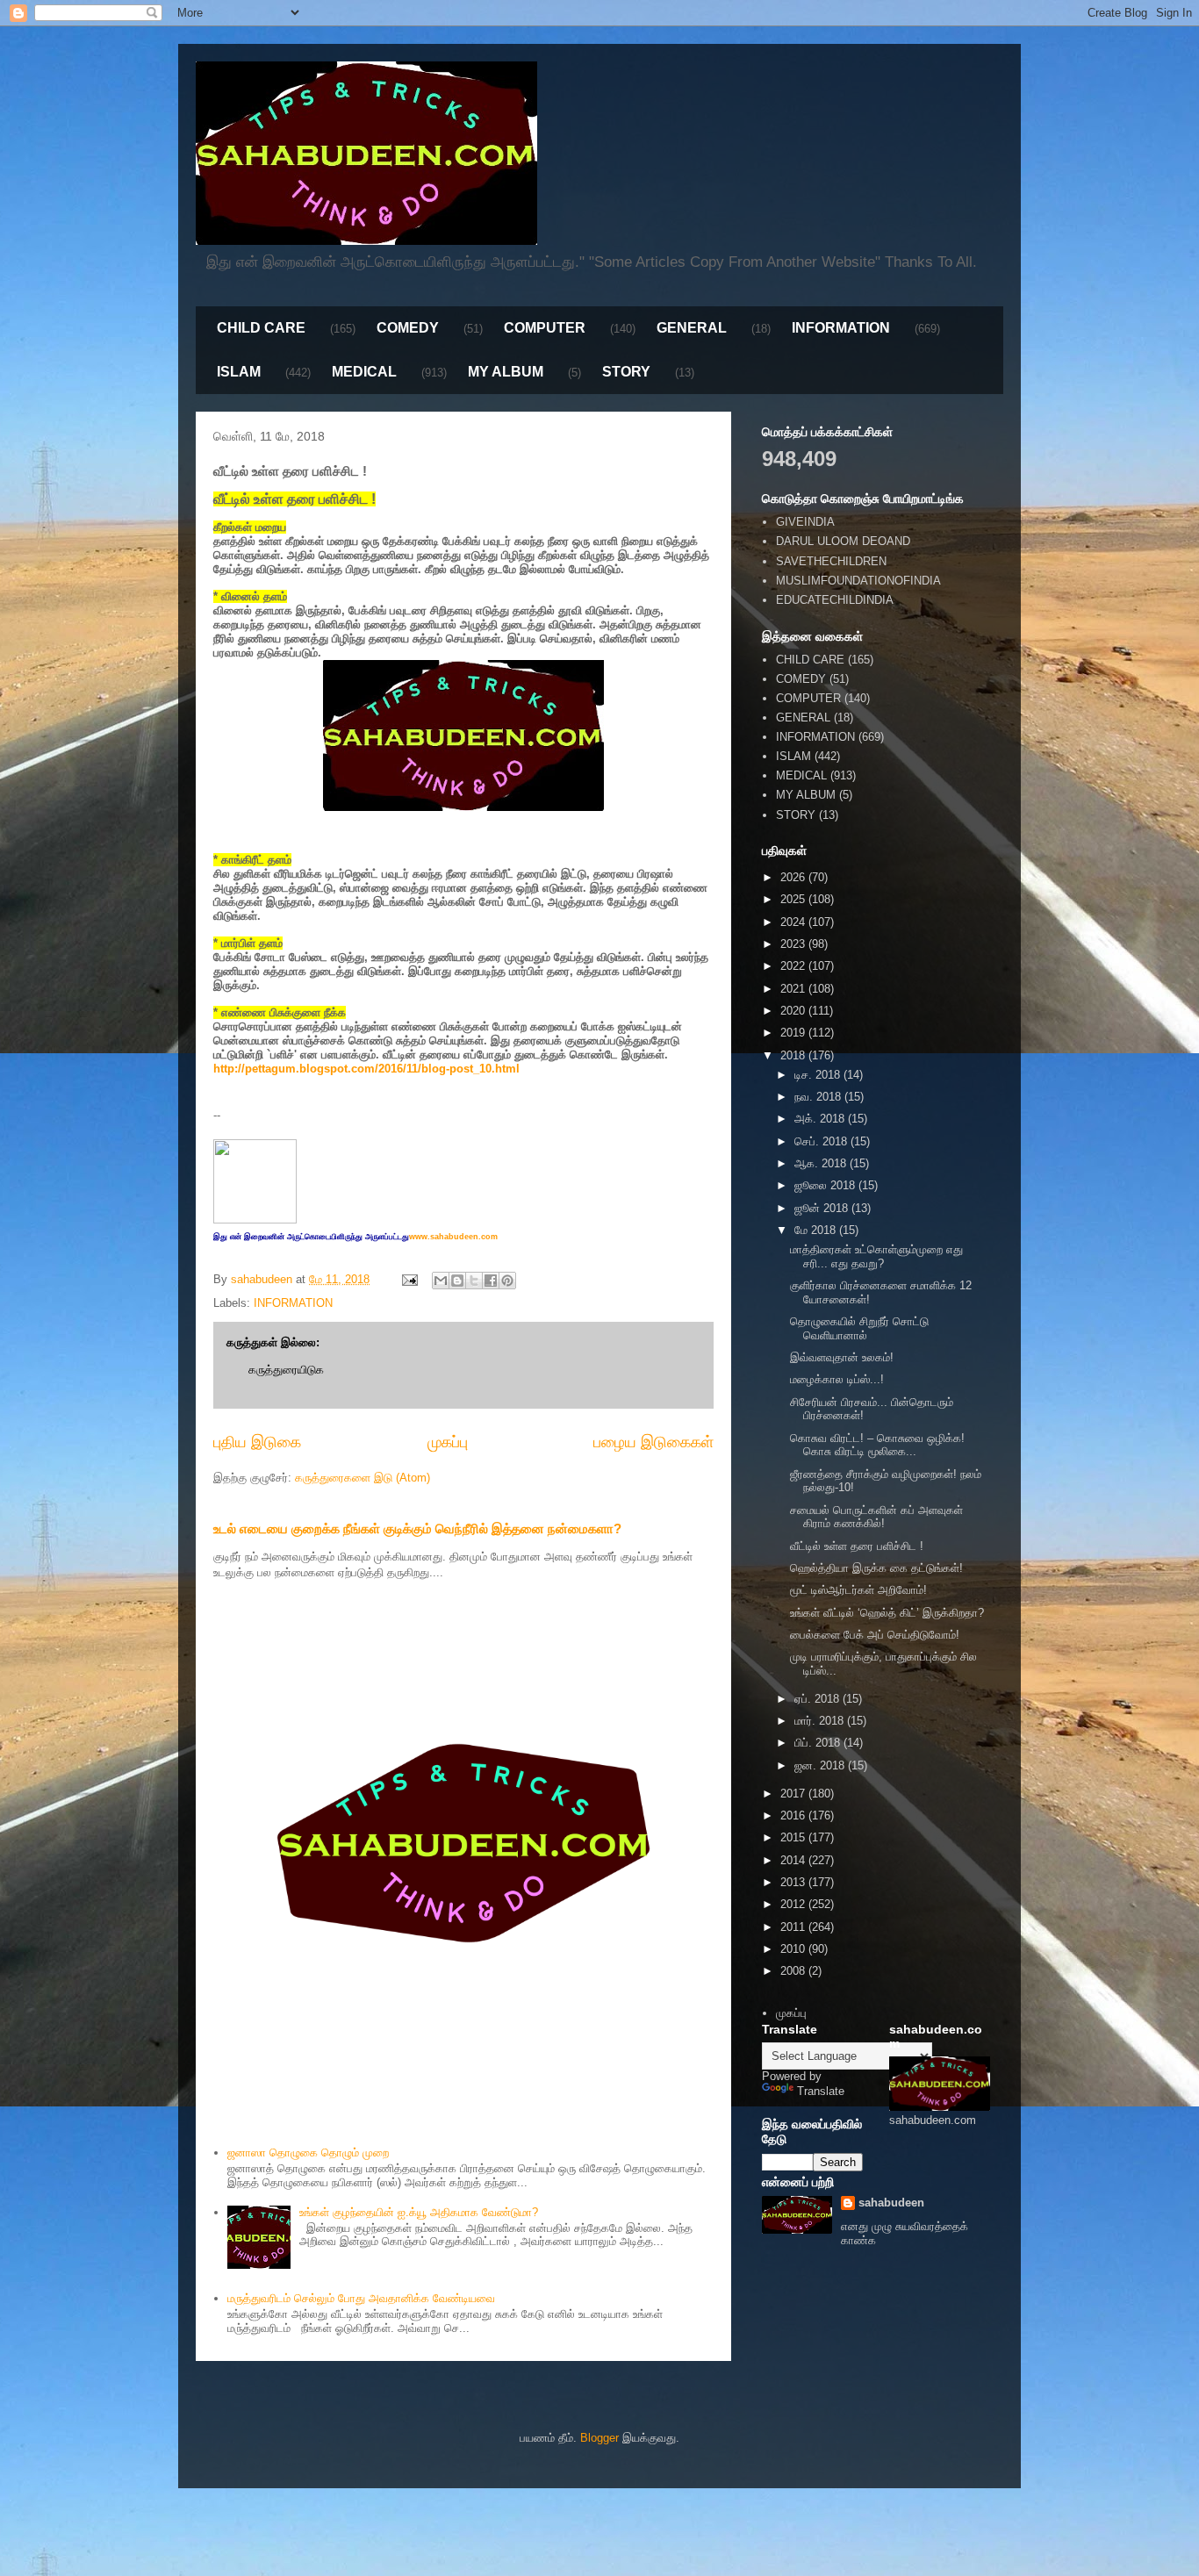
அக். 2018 (821, 1119)
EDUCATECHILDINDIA (835, 600)
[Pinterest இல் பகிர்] (507, 1281)
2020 (794, 1011)
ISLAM (239, 372)
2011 (794, 1927)
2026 (794, 877)
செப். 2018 (822, 1141)
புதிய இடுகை (257, 1442)
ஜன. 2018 (821, 1765)
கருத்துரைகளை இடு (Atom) (363, 1478)
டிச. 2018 (819, 1075)
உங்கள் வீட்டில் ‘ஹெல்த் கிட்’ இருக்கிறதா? (887, 1613)
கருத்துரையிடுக (286, 1370)
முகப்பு (448, 1442)
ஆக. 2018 (822, 1163)
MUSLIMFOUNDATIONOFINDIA (858, 581)
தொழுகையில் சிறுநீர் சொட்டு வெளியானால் (859, 1328)
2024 (794, 922)
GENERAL (692, 328)
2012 (794, 1904)
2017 (794, 1794)
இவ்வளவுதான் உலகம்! (842, 1357)
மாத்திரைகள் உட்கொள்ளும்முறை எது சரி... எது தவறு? (876, 1256)
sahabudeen (891, 2203)
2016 (794, 1815)
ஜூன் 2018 (823, 1208)
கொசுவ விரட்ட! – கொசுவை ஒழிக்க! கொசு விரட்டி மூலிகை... (877, 1445)
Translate (821, 2091)
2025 (794, 899)
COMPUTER (545, 328)
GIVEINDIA (805, 522)
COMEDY (408, 328)
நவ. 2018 (819, 1097)
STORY (626, 372)
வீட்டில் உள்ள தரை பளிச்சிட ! (857, 1546)
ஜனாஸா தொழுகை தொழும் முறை (308, 2153)
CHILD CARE (261, 328)
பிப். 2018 (819, 1743)
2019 (794, 1033)
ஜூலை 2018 (826, 1185)
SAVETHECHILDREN (831, 561)
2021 (794, 989)
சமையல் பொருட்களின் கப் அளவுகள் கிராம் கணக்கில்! (876, 1517)
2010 (794, 1949)
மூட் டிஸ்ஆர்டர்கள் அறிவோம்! (858, 1590)
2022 (794, 966)
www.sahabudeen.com (453, 1237)
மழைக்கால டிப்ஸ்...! (837, 1379)
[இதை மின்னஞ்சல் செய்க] (441, 1281)
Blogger (599, 2438)
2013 (794, 1882)
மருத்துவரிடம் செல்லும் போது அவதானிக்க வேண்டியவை (361, 2298)
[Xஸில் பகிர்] (474, 1281)
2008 (794, 1971)
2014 (794, 1860)
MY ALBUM (506, 372)
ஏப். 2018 (818, 1699)
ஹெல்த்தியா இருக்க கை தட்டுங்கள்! (876, 1568)
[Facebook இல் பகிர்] (491, 1281)
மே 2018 (817, 1230)
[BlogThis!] (457, 1281)
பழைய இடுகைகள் (653, 1442)
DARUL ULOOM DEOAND (843, 541)
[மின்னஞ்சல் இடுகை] (409, 1279)
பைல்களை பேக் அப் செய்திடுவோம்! (875, 1635)
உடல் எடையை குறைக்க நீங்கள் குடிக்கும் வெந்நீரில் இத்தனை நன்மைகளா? (417, 1528)
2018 (794, 1055)
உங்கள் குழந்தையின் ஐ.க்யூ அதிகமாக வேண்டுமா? (419, 2212)
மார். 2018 (821, 1721)
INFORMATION (841, 328)
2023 (794, 944)
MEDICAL (364, 372)
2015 (794, 1837)
